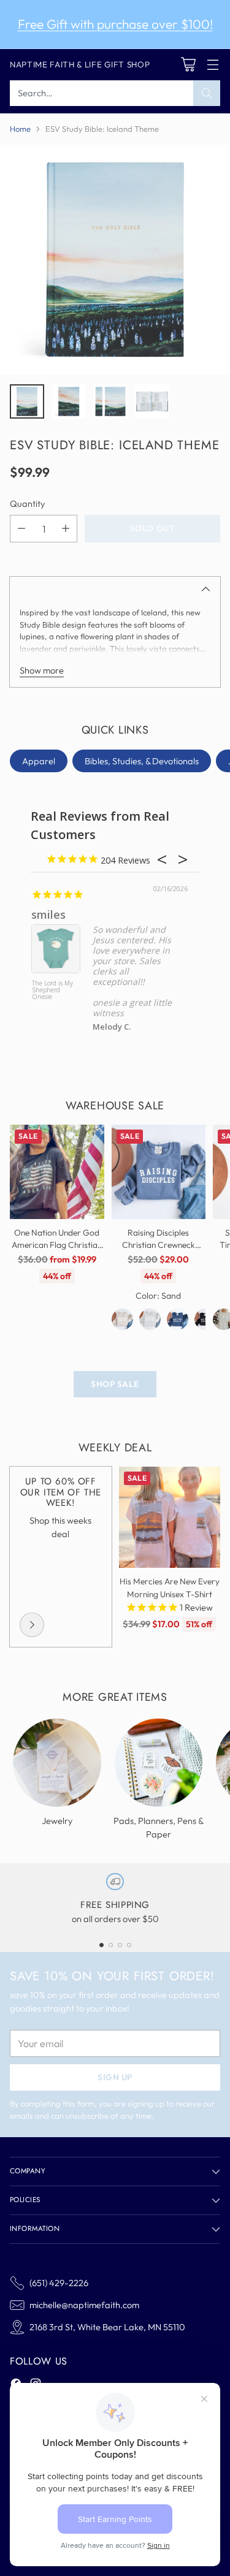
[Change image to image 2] (69, 401)
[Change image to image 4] (152, 401)
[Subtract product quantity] (21, 529)
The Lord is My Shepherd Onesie (52, 990)
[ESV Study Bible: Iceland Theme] (115, 260)
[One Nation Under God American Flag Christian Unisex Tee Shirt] (57, 1172)
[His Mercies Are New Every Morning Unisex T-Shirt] (170, 1518)
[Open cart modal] (188, 65)
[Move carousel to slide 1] (102, 1945)
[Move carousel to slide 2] (111, 1945)
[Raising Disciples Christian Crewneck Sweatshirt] (159, 1172)
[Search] (207, 93)
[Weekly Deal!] (32, 1625)
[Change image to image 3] (110, 401)
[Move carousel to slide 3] (120, 1945)
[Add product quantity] (66, 529)
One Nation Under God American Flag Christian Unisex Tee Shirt (57, 1245)
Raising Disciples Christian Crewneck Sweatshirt (159, 1245)
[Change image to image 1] (27, 401)
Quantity (27, 503)
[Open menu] (213, 65)
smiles (48, 914)
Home (20, 129)
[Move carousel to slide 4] (129, 1945)
